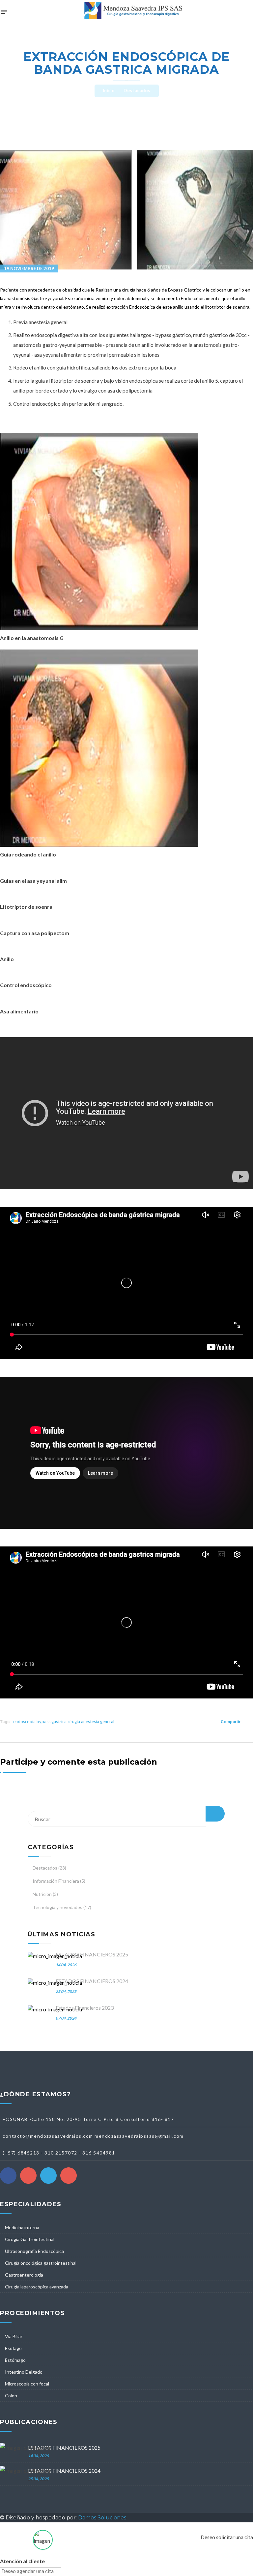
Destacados (137, 90)
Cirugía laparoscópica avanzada (37, 2287)
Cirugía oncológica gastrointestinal (41, 2263)
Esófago (13, 2348)
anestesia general (98, 1722)
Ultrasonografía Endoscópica (34, 2251)
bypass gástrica (52, 1722)
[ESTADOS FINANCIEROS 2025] (55, 1956)
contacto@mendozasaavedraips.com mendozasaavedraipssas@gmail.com (93, 2136)
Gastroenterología (24, 2275)
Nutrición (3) (45, 1894)
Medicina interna (22, 2227)
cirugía (74, 1722)
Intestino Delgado (24, 2372)
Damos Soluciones (102, 2518)
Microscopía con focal (27, 2384)
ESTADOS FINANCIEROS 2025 (92, 1954)
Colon (11, 2396)
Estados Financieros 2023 (85, 2008)
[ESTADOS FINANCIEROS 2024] (55, 1983)
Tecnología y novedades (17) (62, 1907)
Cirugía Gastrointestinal (30, 2239)
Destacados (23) (49, 1868)
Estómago (15, 2360)
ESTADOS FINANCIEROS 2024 (92, 1981)
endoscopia (24, 1722)
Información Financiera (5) (59, 1881)
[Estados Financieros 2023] (55, 2009)
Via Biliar (14, 2336)
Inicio (109, 90)
